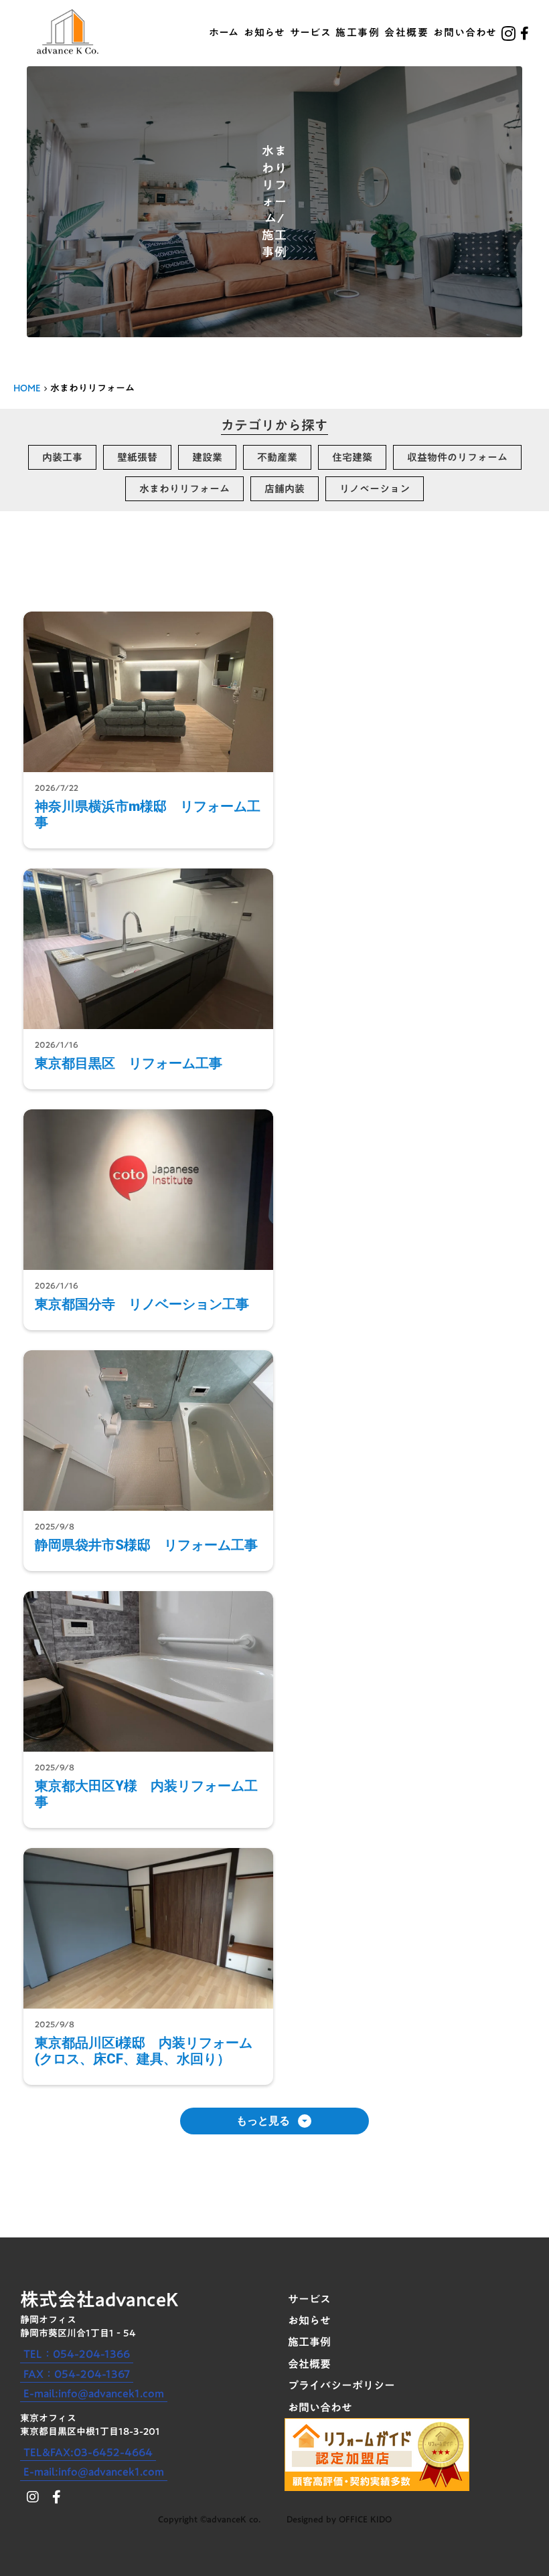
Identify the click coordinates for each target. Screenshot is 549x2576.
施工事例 (358, 33)
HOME (27, 389)
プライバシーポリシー (341, 2385)
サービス (310, 33)
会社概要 (406, 33)
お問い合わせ (465, 33)
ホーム (224, 33)
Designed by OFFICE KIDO (339, 2519)
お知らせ (264, 33)
